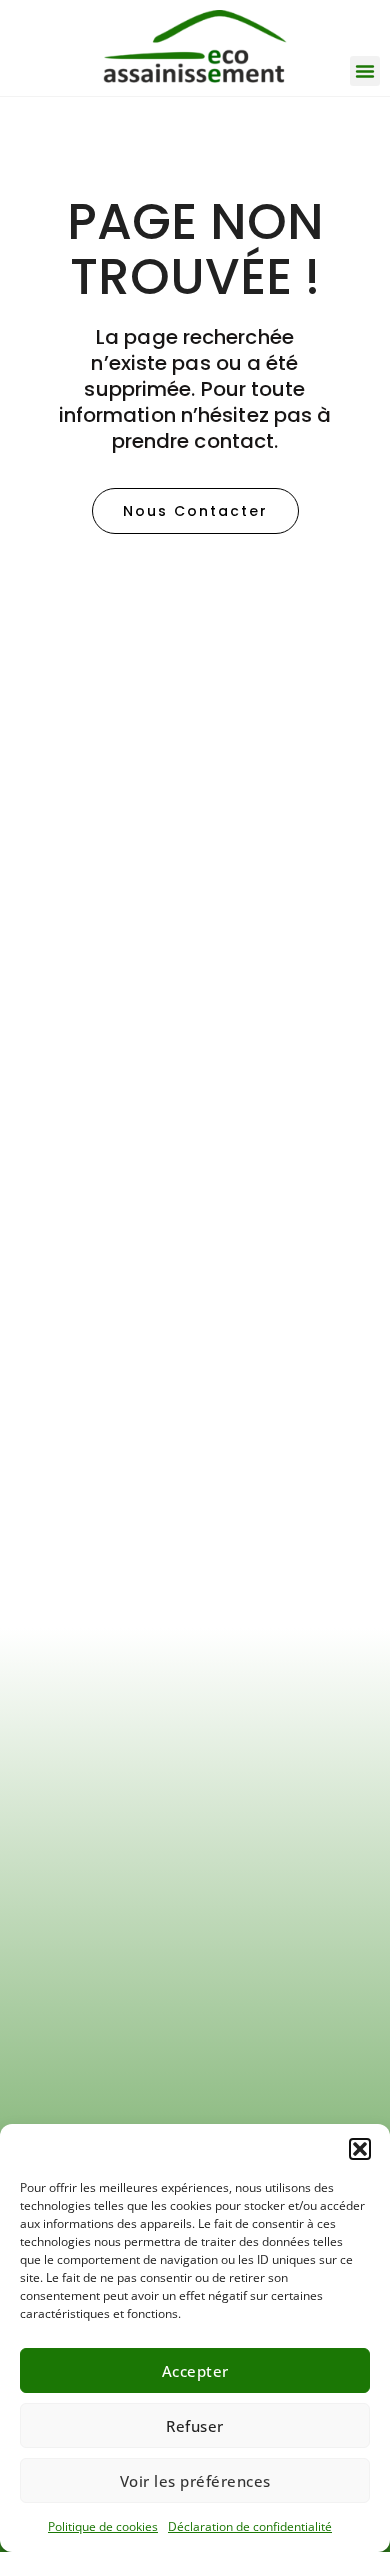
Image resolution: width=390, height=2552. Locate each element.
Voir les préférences (195, 2481)
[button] (360, 2149)
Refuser (195, 2426)
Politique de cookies (103, 2526)
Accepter (195, 2371)
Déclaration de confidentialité (250, 2526)
